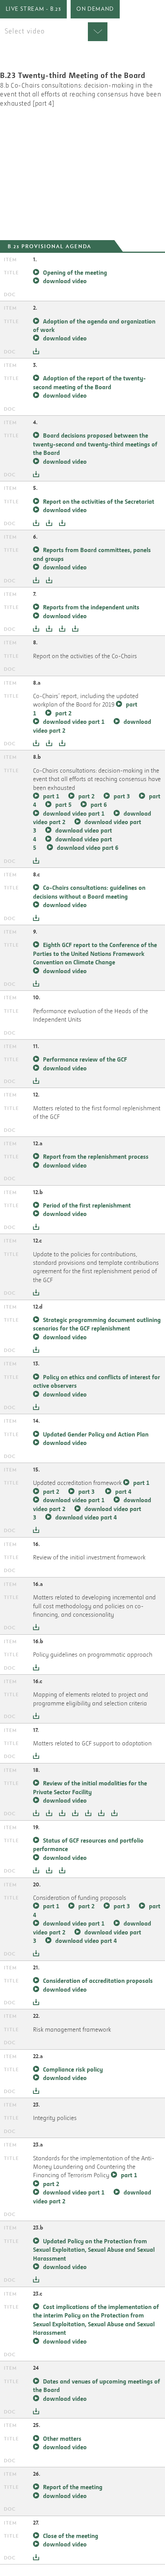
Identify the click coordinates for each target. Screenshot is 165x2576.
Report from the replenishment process (96, 1156)
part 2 (63, 713)
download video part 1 (74, 722)
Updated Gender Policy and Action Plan (96, 1434)
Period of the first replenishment (87, 1205)
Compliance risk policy (73, 2069)
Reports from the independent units (91, 607)
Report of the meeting (73, 2487)
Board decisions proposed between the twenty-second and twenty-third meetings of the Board (95, 444)
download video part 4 (86, 1517)
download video (65, 281)
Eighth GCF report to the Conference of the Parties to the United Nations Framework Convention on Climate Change (95, 953)
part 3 (122, 796)
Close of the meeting (71, 2536)
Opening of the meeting (75, 272)
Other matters (62, 2438)
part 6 (99, 804)
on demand (95, 9)
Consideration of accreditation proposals (98, 1981)
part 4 (123, 1491)
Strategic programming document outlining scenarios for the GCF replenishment (97, 1324)
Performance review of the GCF (85, 1059)
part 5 (63, 804)
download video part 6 (87, 848)
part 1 (51, 796)
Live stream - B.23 (33, 9)
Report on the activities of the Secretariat (99, 501)
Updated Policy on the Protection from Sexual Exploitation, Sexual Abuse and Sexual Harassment (94, 2250)
